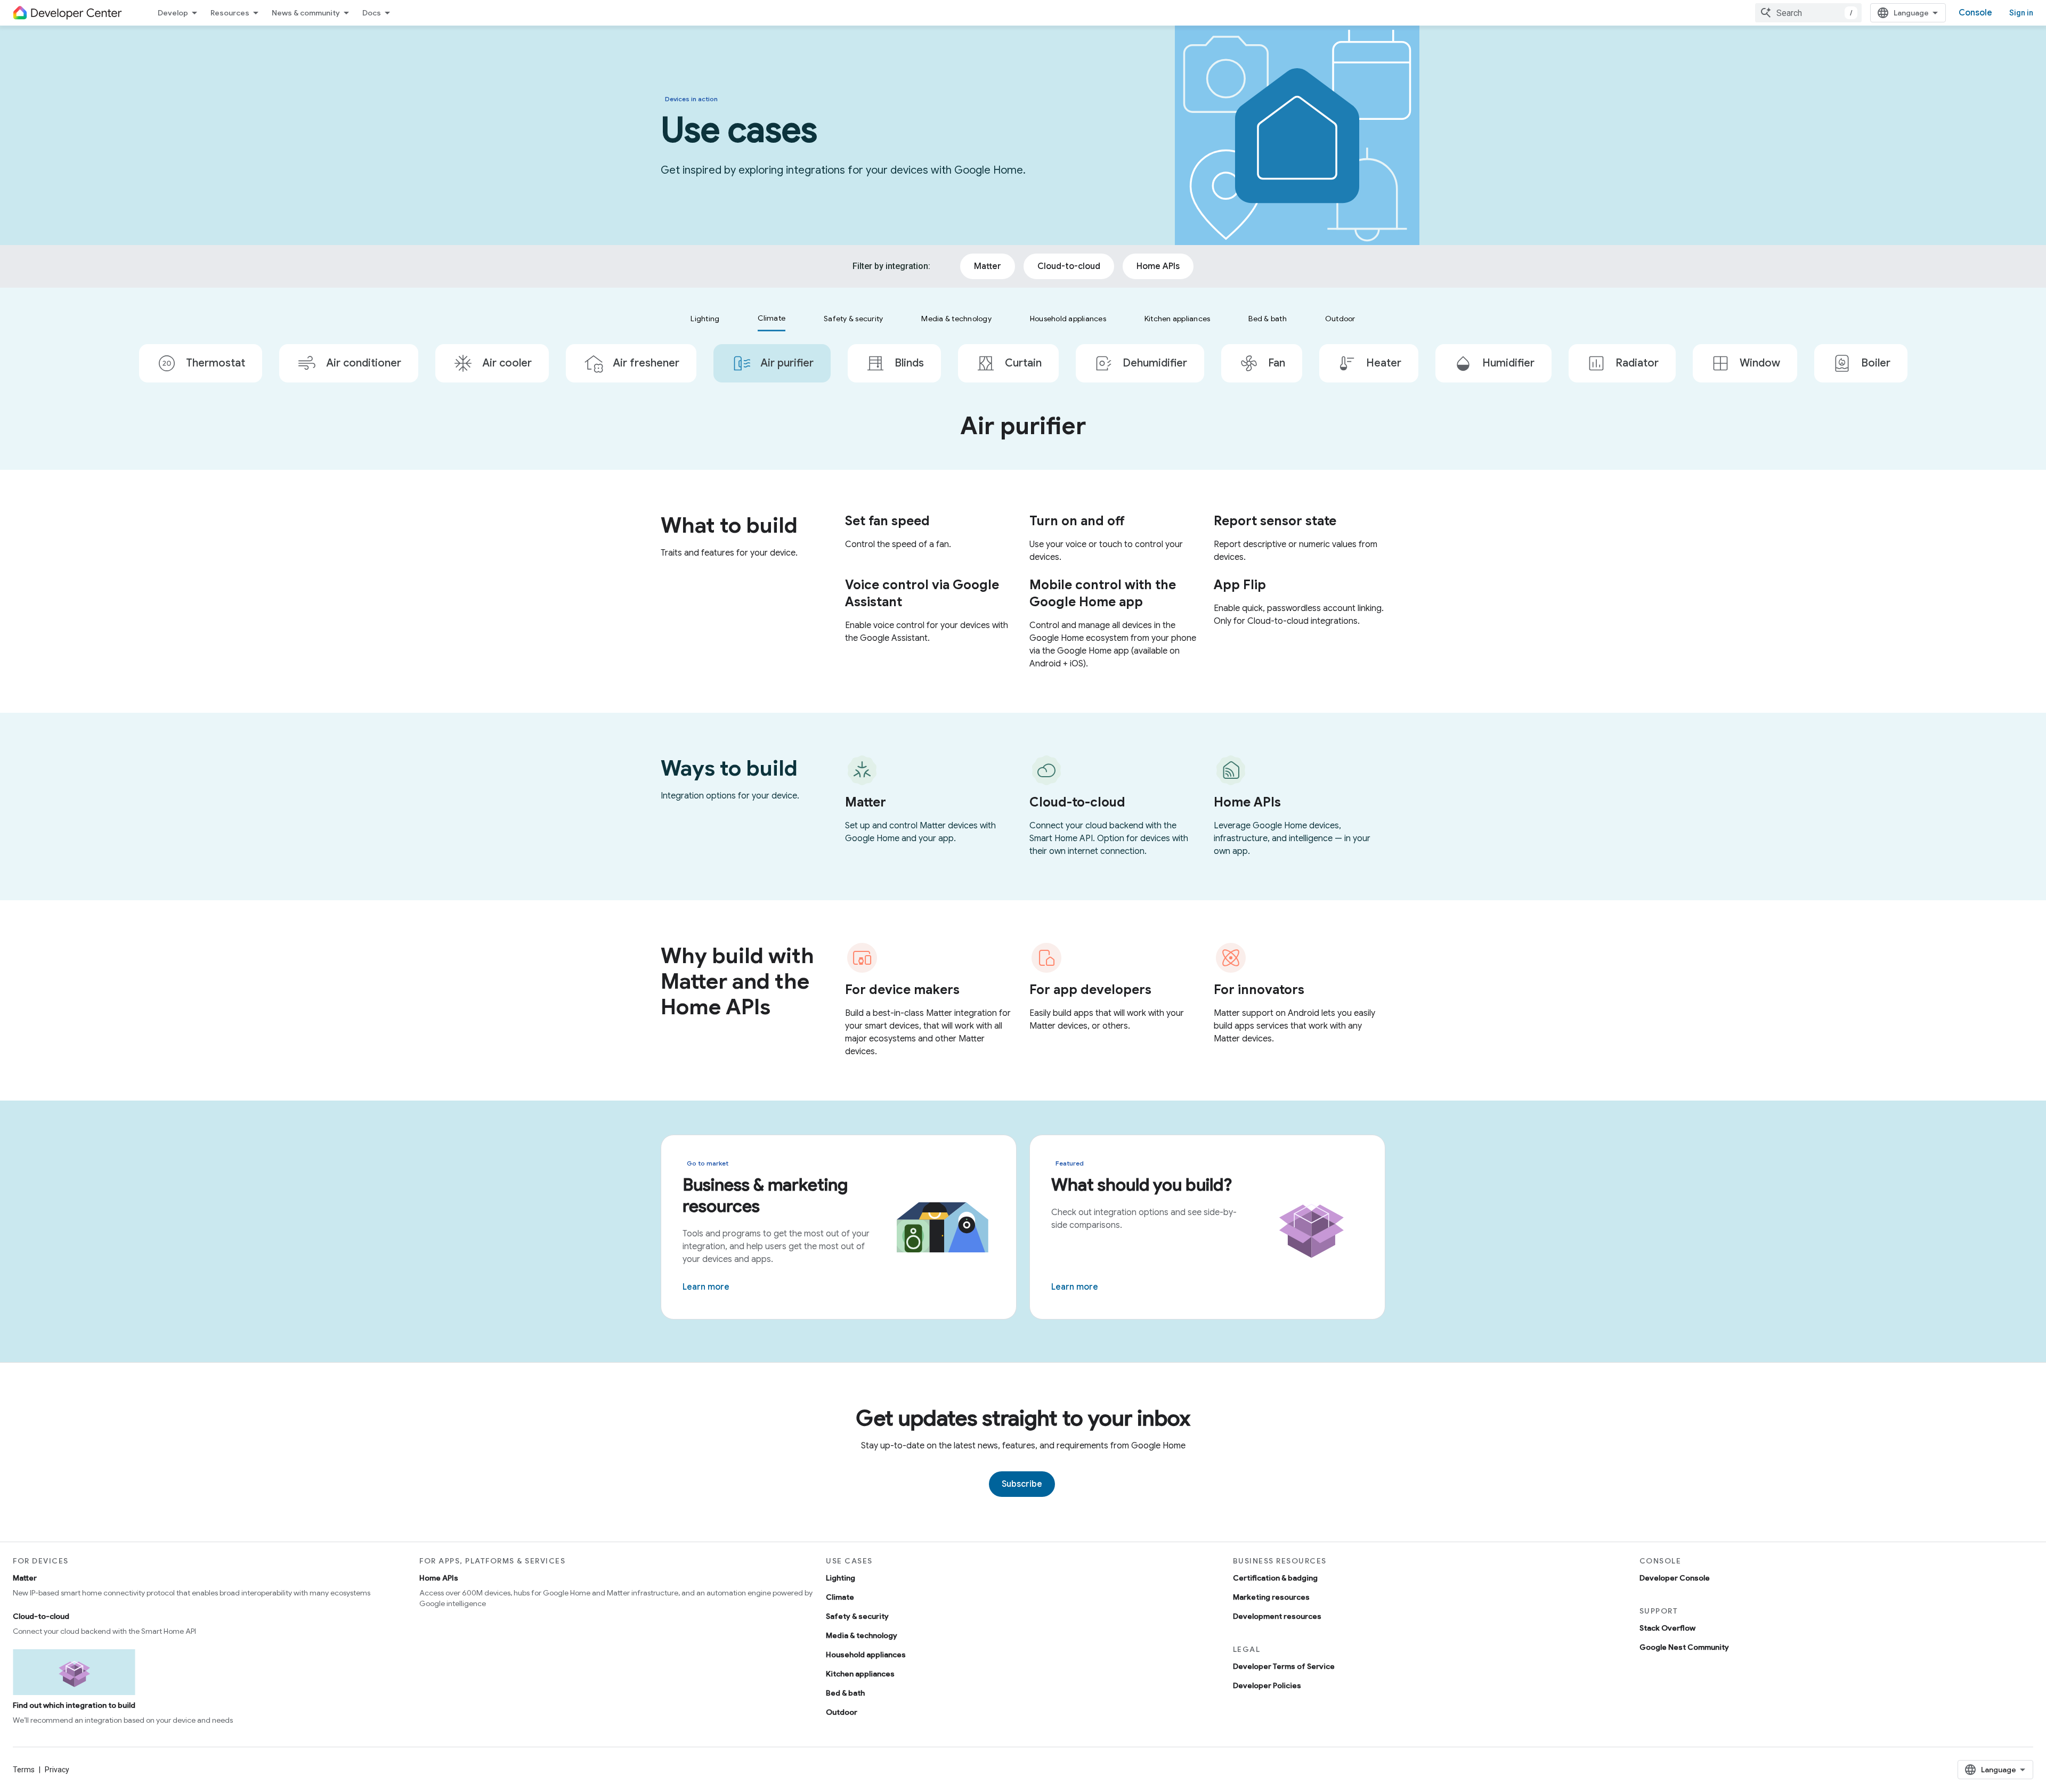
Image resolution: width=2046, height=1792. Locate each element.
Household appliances (866, 1655)
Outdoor (842, 1712)
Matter (25, 1578)
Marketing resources (1271, 1597)
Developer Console (1675, 1578)
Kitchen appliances (860, 1674)
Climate (840, 1597)
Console (1975, 13)
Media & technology (862, 1635)
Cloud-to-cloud (41, 1616)
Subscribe (1022, 1484)
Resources (230, 13)
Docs (372, 13)
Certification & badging (1275, 1578)
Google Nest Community (1684, 1647)
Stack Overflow (1667, 1628)
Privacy (57, 1770)
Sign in (2021, 13)
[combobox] (1808, 13)
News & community (306, 13)
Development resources (1277, 1616)
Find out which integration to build (74, 1705)
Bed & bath (845, 1693)
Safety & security (857, 1616)
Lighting (841, 1578)
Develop (173, 13)
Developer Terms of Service (1284, 1666)
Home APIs (439, 1578)
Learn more (706, 1287)
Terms (24, 1770)
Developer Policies (1267, 1685)
